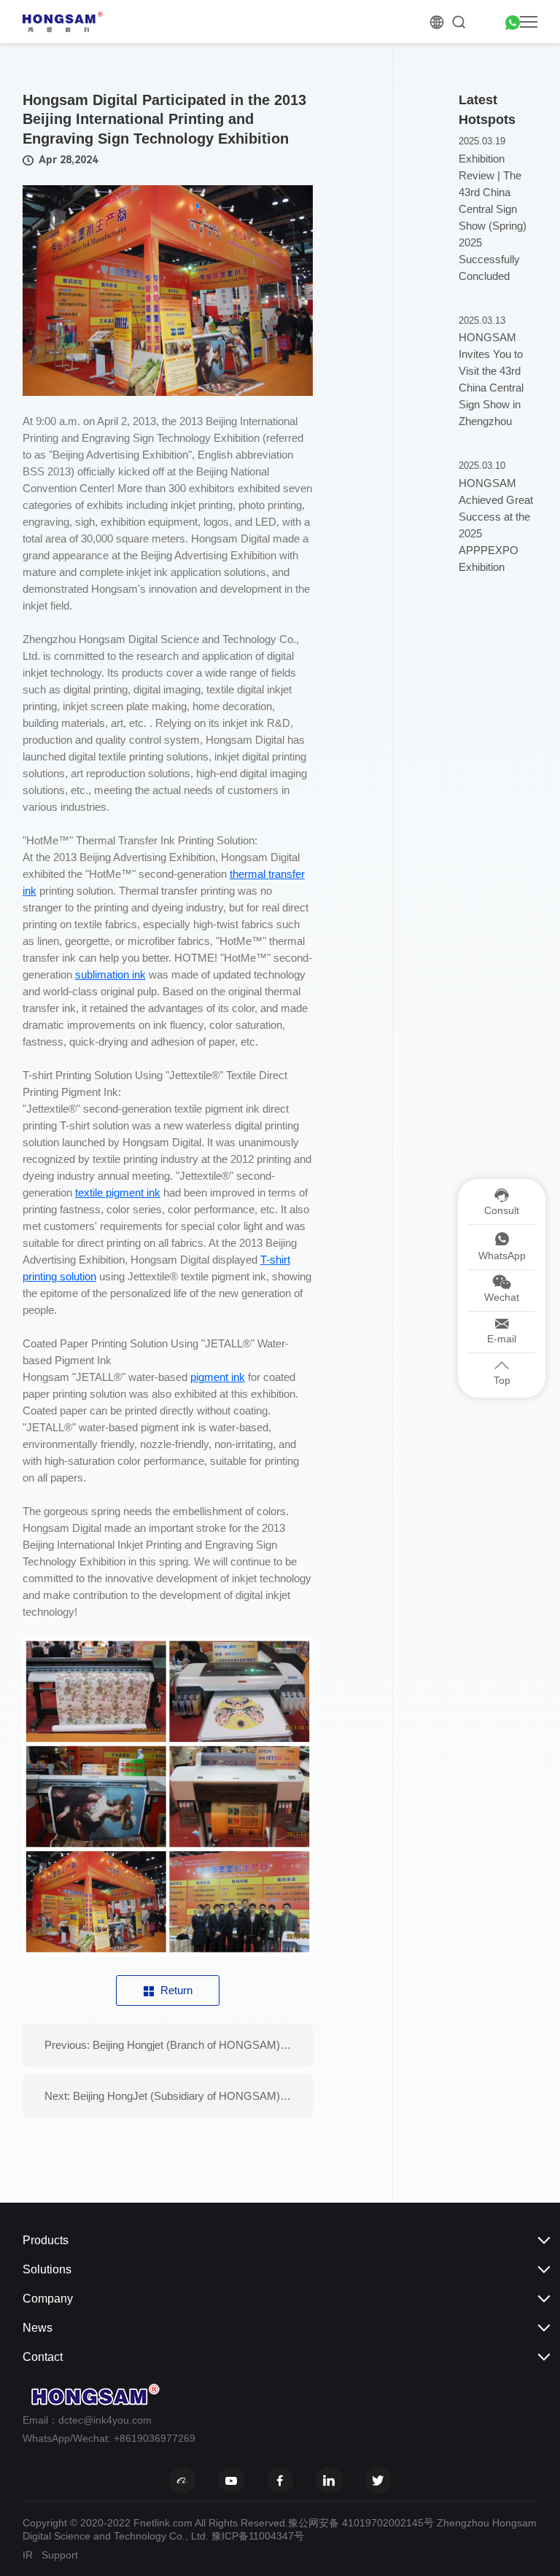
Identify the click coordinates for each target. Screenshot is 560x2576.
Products (46, 2240)
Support (60, 2555)
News (38, 2328)
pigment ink (218, 1377)
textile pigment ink (118, 1192)
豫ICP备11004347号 (258, 2536)
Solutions (47, 2269)
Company (48, 2299)
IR (28, 2555)
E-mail (502, 1339)
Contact (43, 2357)
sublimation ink (110, 974)
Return (176, 1990)
